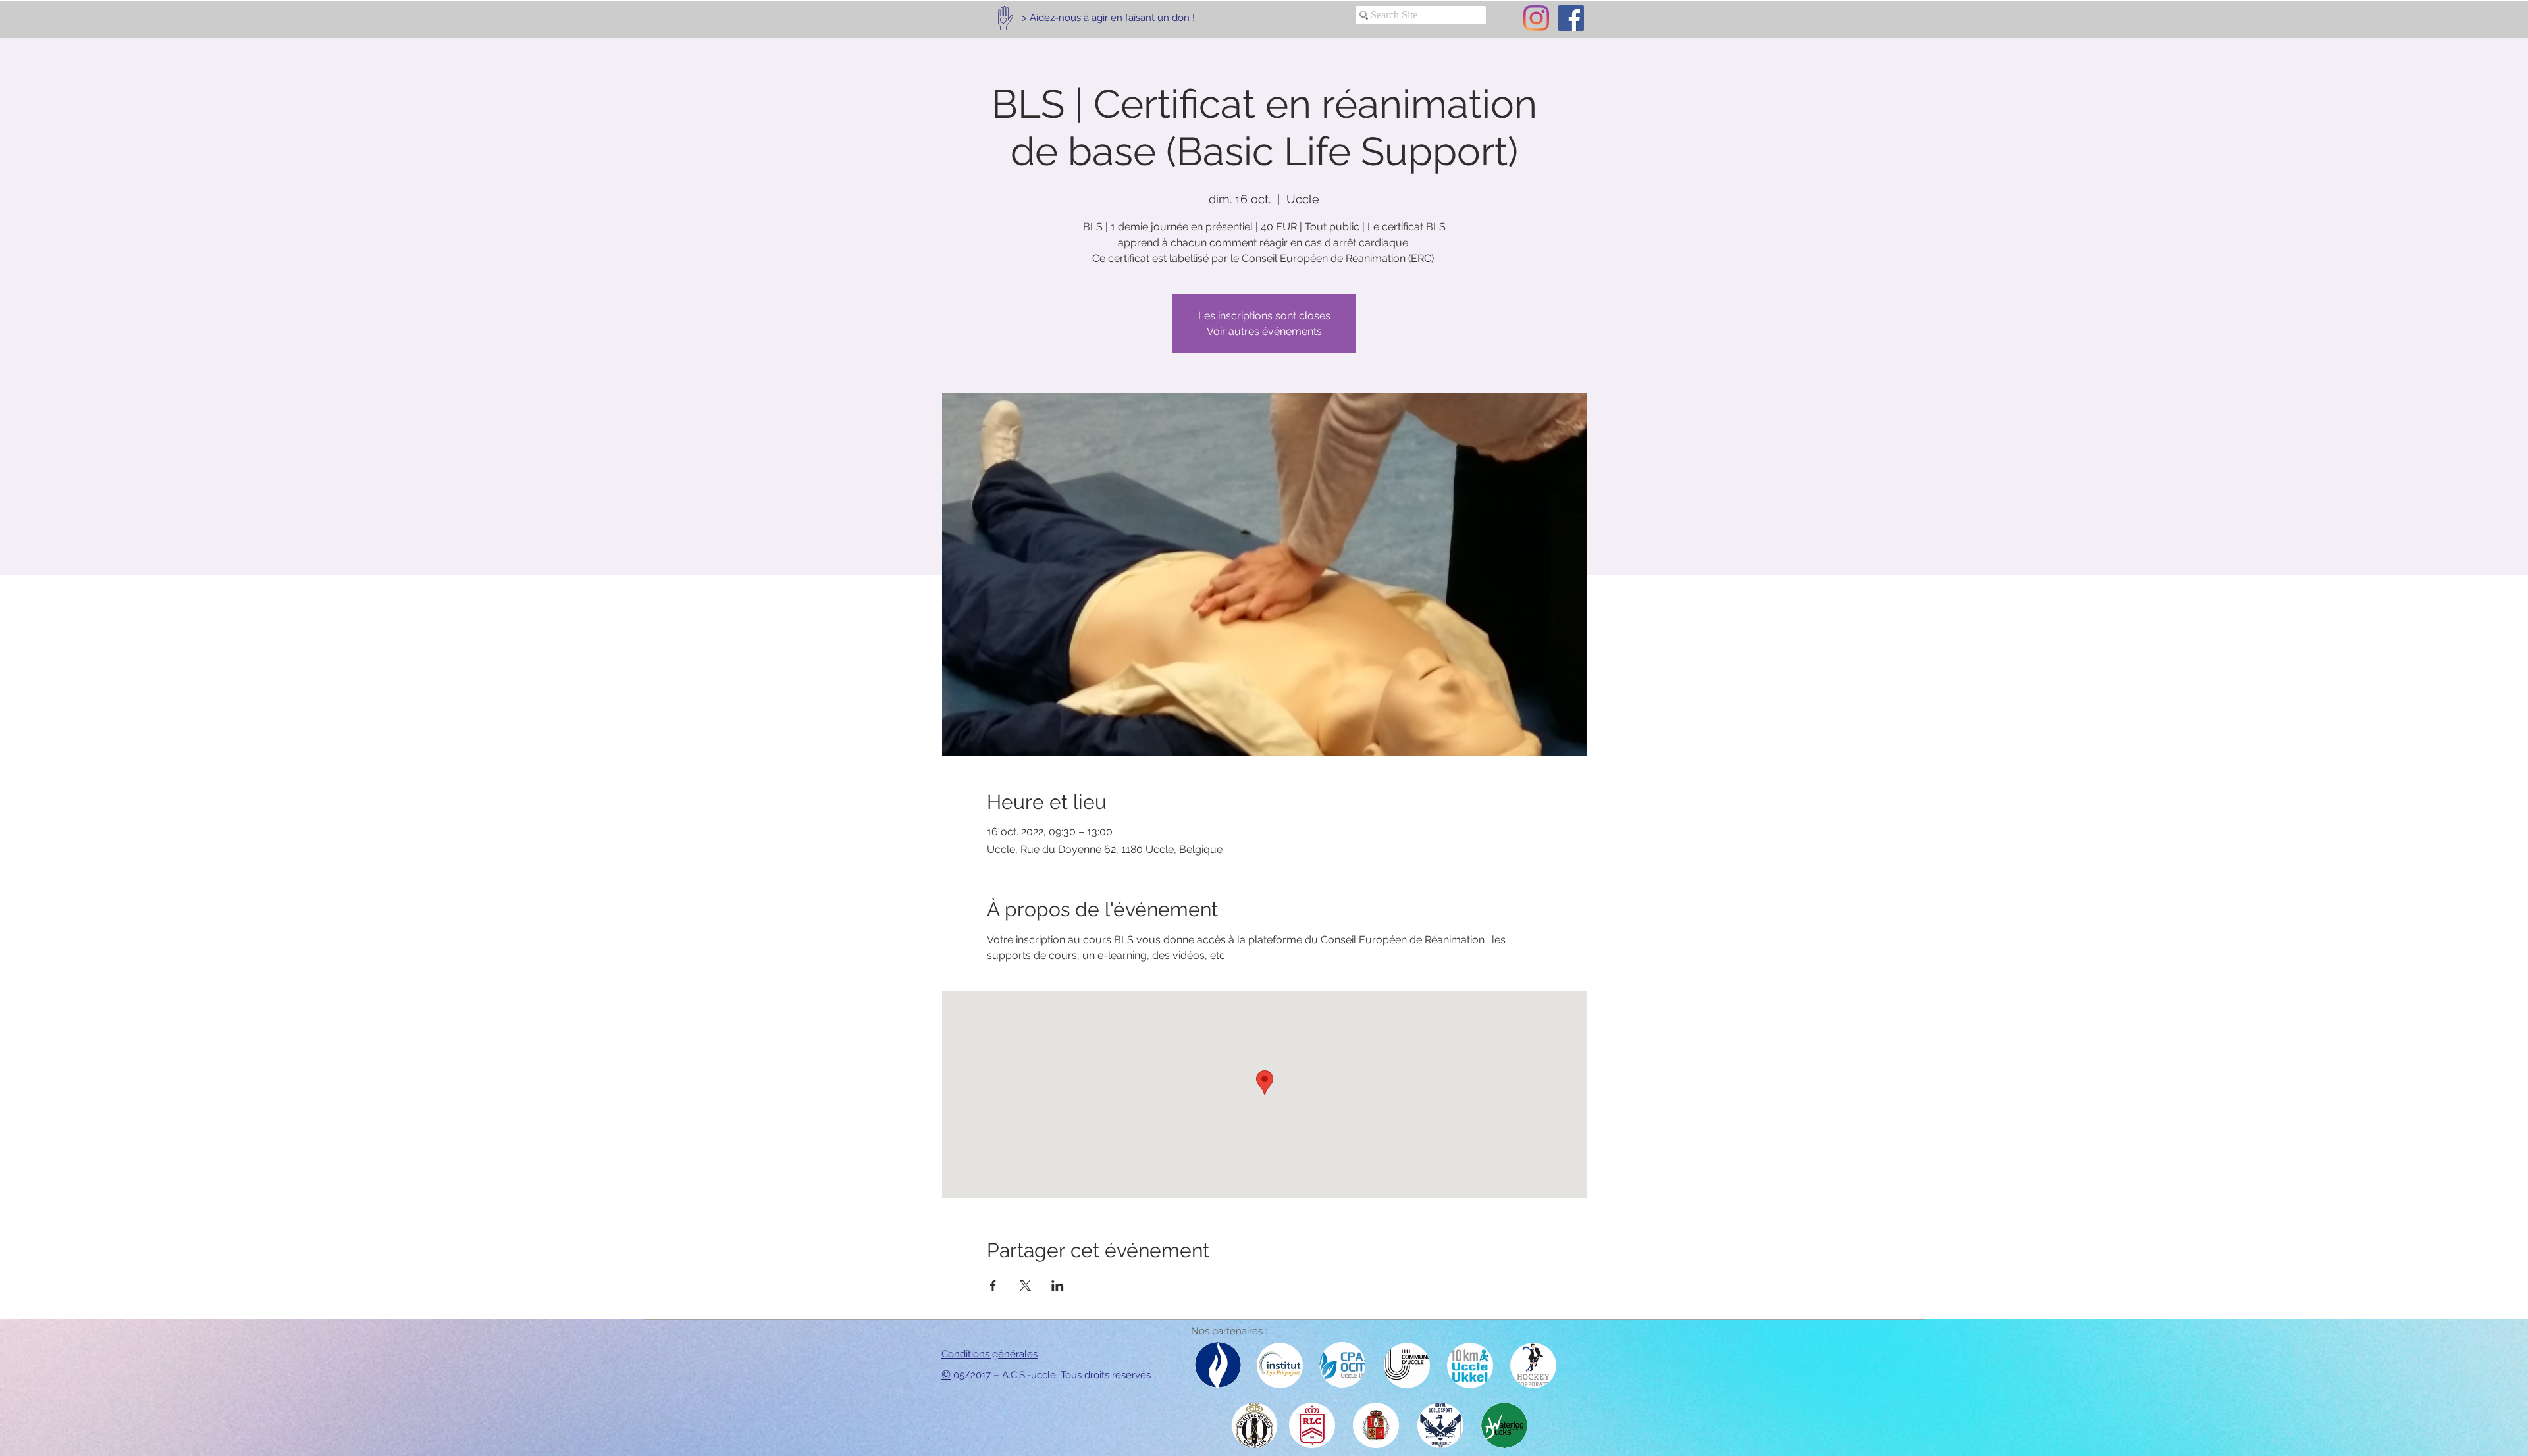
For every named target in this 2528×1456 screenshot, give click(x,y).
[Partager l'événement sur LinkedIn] (1058, 1286)
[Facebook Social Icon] (1571, 18)
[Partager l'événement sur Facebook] (993, 1286)
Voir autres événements (1264, 331)
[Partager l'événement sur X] (1025, 1286)
